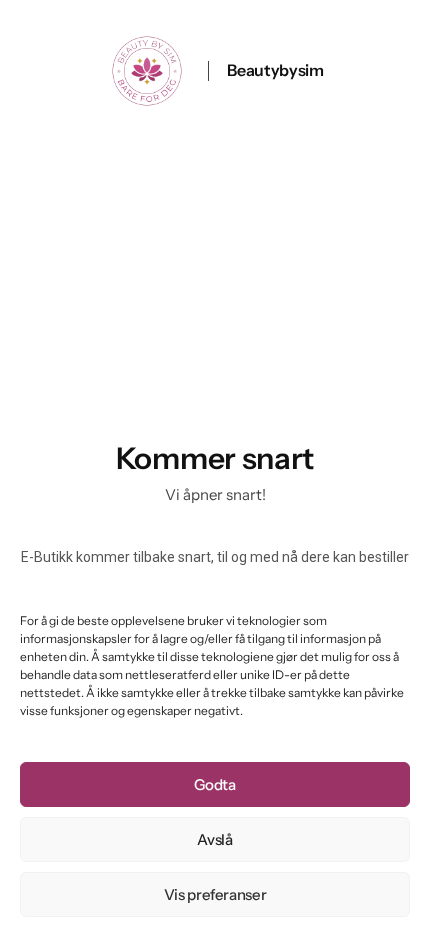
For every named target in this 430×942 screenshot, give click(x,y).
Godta (214, 784)
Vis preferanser (215, 894)
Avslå (214, 839)
